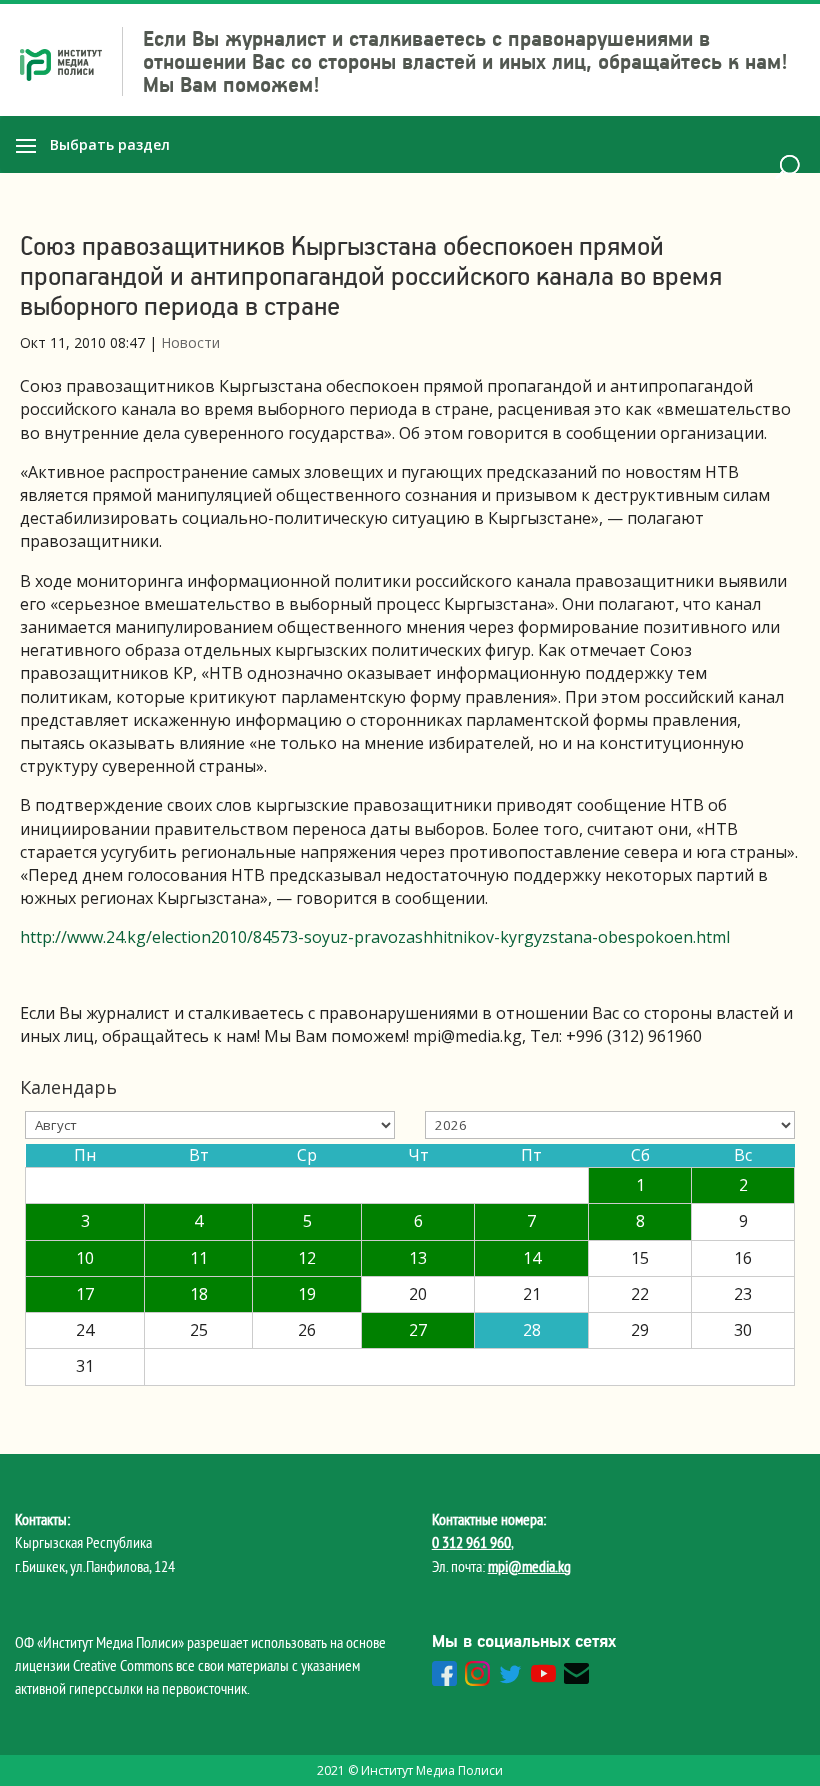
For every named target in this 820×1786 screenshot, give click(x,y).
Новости (190, 342)
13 (418, 1258)
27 (418, 1330)
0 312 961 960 (471, 1542)
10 (85, 1258)
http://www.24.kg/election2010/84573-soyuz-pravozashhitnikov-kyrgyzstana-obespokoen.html (375, 937)
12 (307, 1258)
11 (199, 1258)
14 (532, 1258)
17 (85, 1294)
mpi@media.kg (529, 1566)
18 (199, 1294)
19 (307, 1294)
